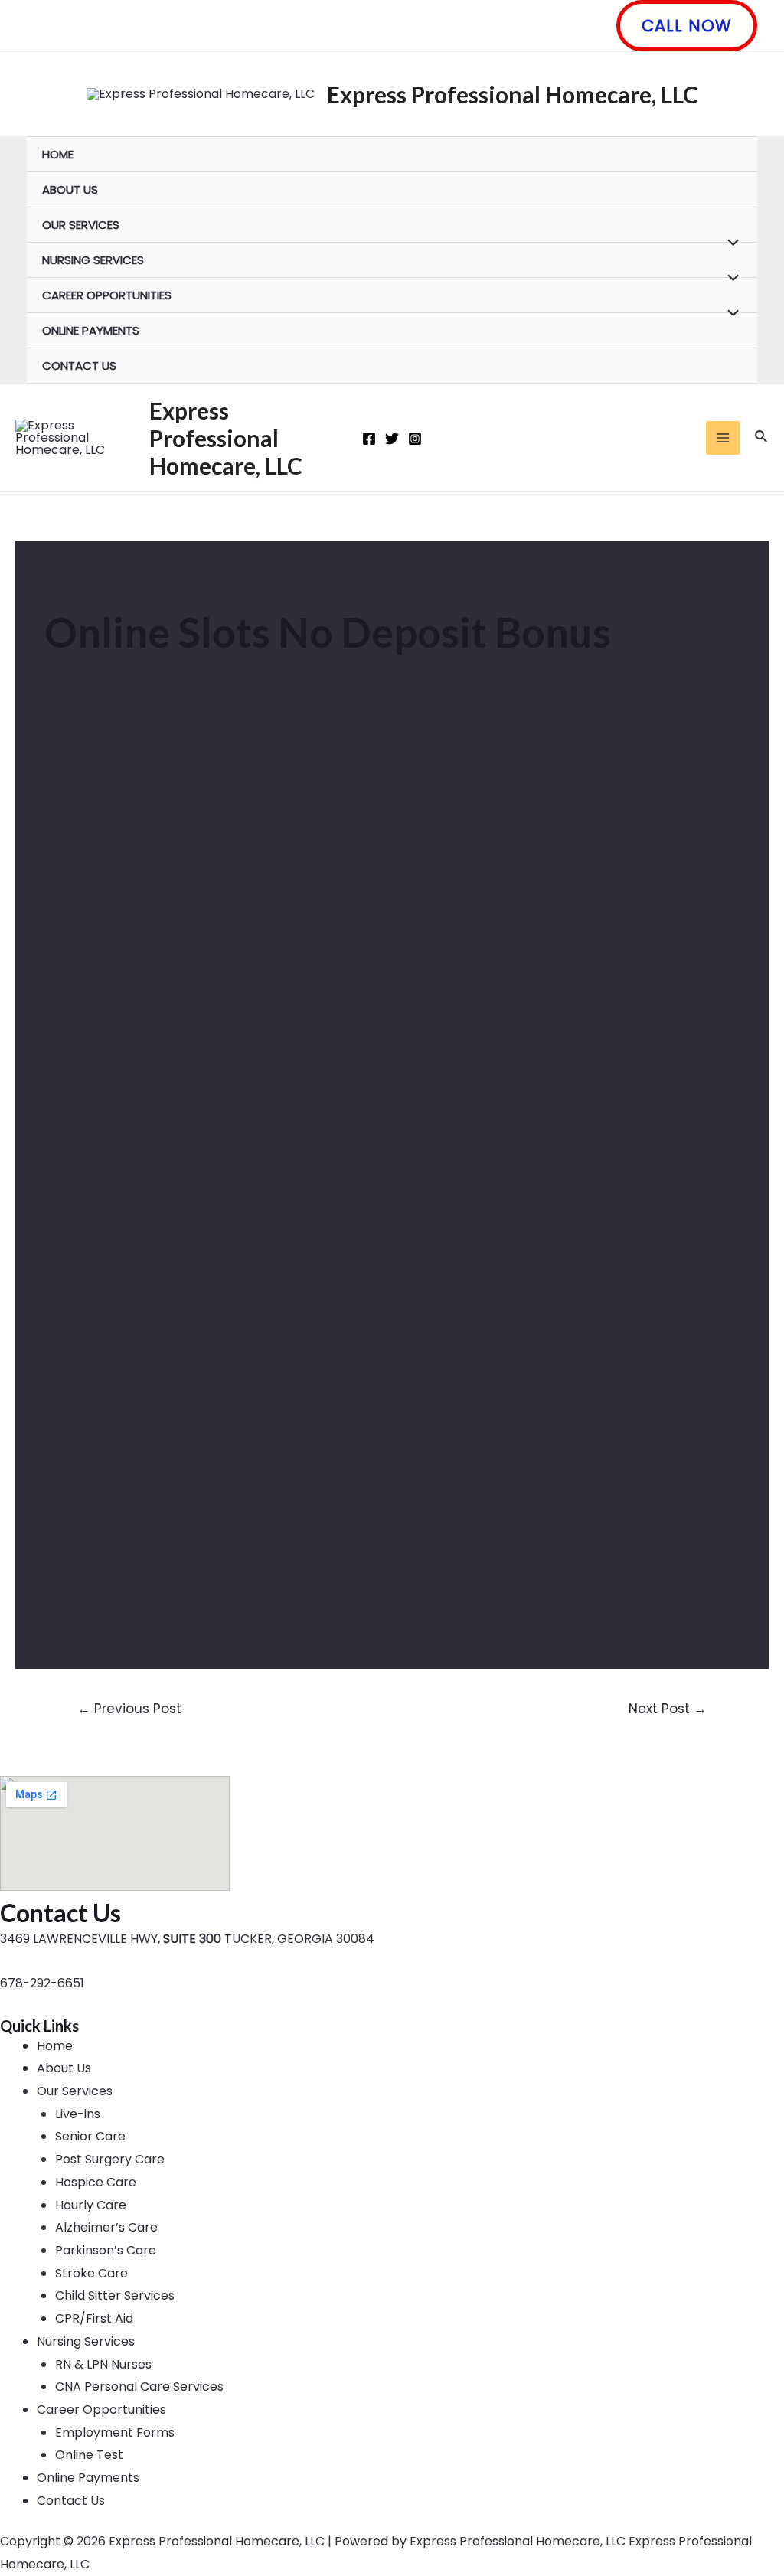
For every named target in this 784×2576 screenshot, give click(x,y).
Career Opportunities (107, 295)
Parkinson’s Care (106, 2250)
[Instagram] (415, 439)
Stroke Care (91, 2273)
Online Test (89, 2455)
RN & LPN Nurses (103, 2364)
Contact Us (79, 366)
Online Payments (91, 330)
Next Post (668, 1709)
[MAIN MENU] (723, 438)
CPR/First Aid (94, 2318)
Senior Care (90, 2136)
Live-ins (78, 2114)
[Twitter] (392, 439)
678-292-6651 (42, 1983)
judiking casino (442, 927)
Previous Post (129, 1709)
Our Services (81, 225)
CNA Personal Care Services (139, 2387)
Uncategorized (98, 598)
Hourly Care (91, 2205)
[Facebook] (369, 439)
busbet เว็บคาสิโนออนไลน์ (403, 817)
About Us (70, 189)
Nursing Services (93, 260)
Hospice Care (96, 2182)
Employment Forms (115, 2432)
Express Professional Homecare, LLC (513, 94)
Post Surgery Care (110, 2159)
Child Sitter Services (115, 2295)
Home (58, 154)
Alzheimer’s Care (106, 2227)
